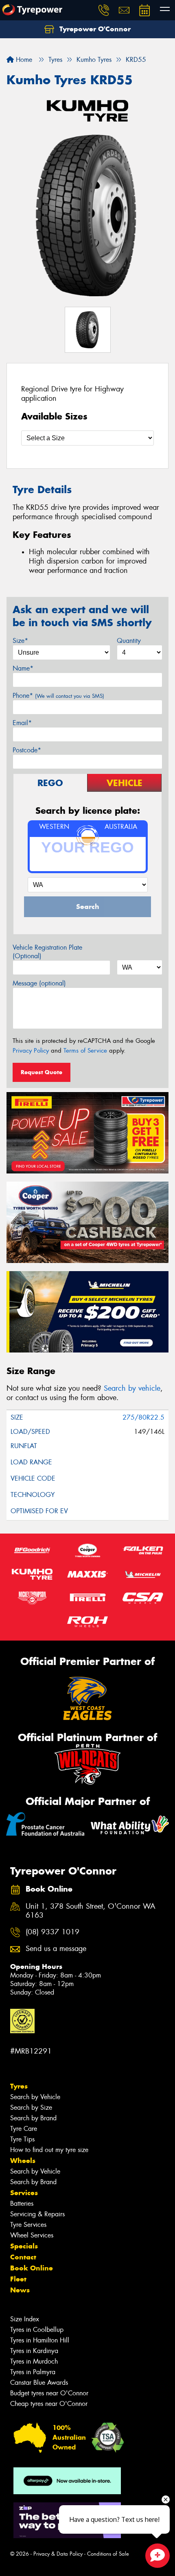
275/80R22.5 (143, 1417)
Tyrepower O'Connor (94, 29)
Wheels (23, 2161)
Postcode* (27, 750)
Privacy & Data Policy (58, 2554)
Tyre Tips (22, 2139)
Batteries (22, 2203)
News (20, 2290)
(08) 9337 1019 (52, 1932)
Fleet (18, 2279)
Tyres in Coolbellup (37, 2330)
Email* (22, 723)
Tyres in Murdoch (34, 2361)
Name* (23, 668)
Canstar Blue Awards (39, 2383)
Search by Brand (33, 2118)
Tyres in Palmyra (33, 2372)
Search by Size (31, 2107)
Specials (24, 2246)
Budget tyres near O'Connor (49, 2393)
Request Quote (42, 1072)
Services (24, 2193)
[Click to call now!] (104, 10)
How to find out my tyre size (49, 2150)
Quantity (129, 641)
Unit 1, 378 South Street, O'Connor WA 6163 (91, 1911)
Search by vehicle (132, 1388)
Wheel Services (32, 2235)
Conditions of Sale (108, 2554)
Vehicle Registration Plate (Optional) (47, 952)
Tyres (19, 2086)
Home (23, 60)
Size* (20, 641)
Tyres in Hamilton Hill (40, 2340)
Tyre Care (24, 2129)
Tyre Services (28, 2225)
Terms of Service (85, 1051)
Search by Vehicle (35, 2097)
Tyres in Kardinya (34, 2351)
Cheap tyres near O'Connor (49, 2404)
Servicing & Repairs (37, 2214)
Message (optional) (39, 983)
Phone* (58, 696)
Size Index (25, 2319)
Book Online (32, 2268)
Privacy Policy (31, 1051)
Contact (23, 2257)
